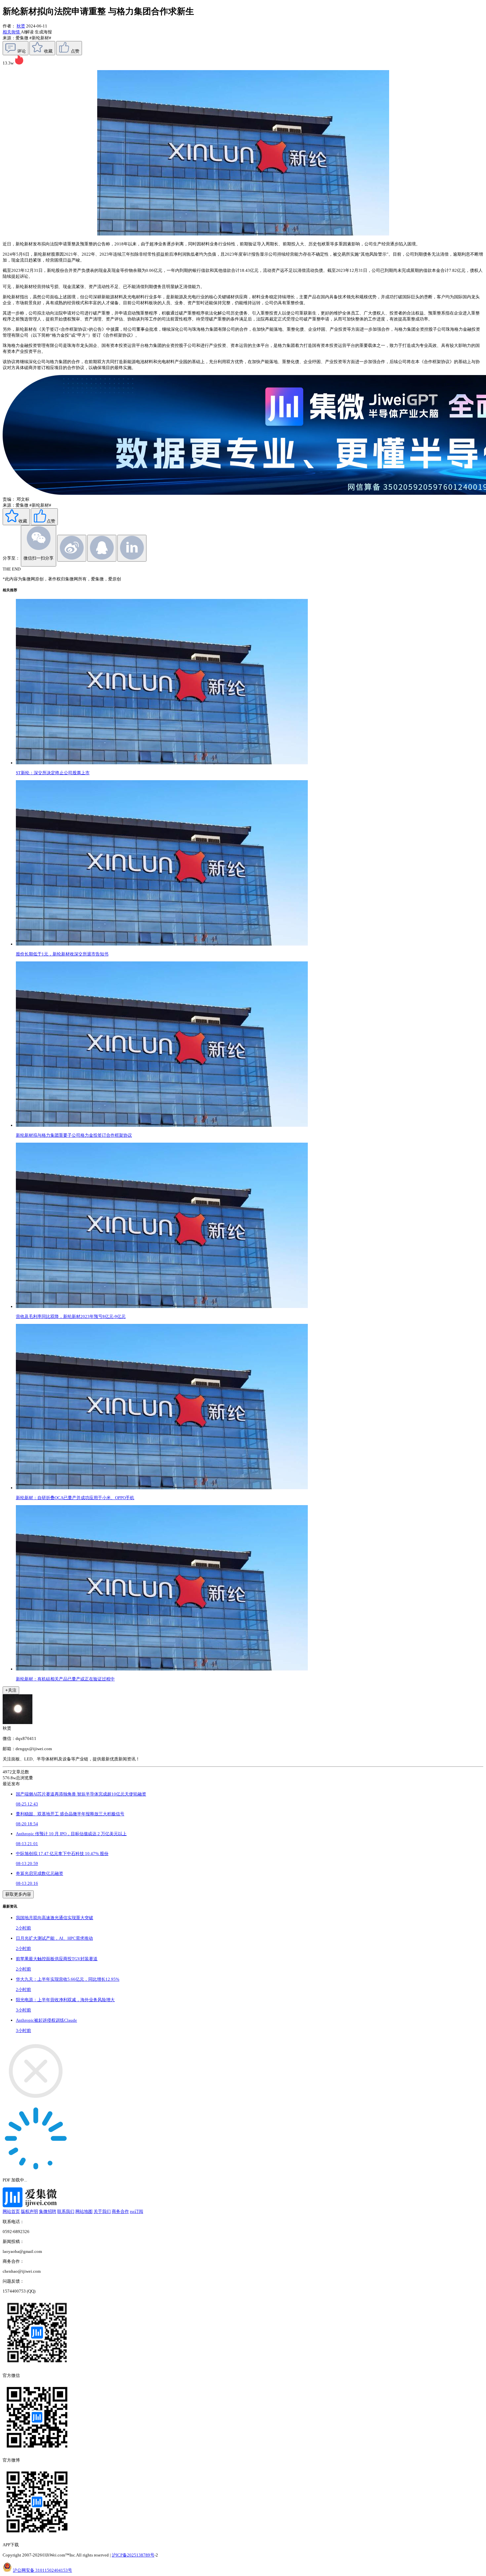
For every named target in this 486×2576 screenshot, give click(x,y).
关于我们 (102, 2211)
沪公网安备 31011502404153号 (42, 2570)
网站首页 (11, 2211)
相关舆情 (12, 32)
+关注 (11, 1690)
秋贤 (21, 26)
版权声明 (29, 2211)
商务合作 (120, 2211)
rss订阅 (137, 2211)
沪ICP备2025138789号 (133, 2555)
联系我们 (66, 2211)
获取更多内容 (18, 1894)
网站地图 (84, 2211)
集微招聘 (48, 2211)
